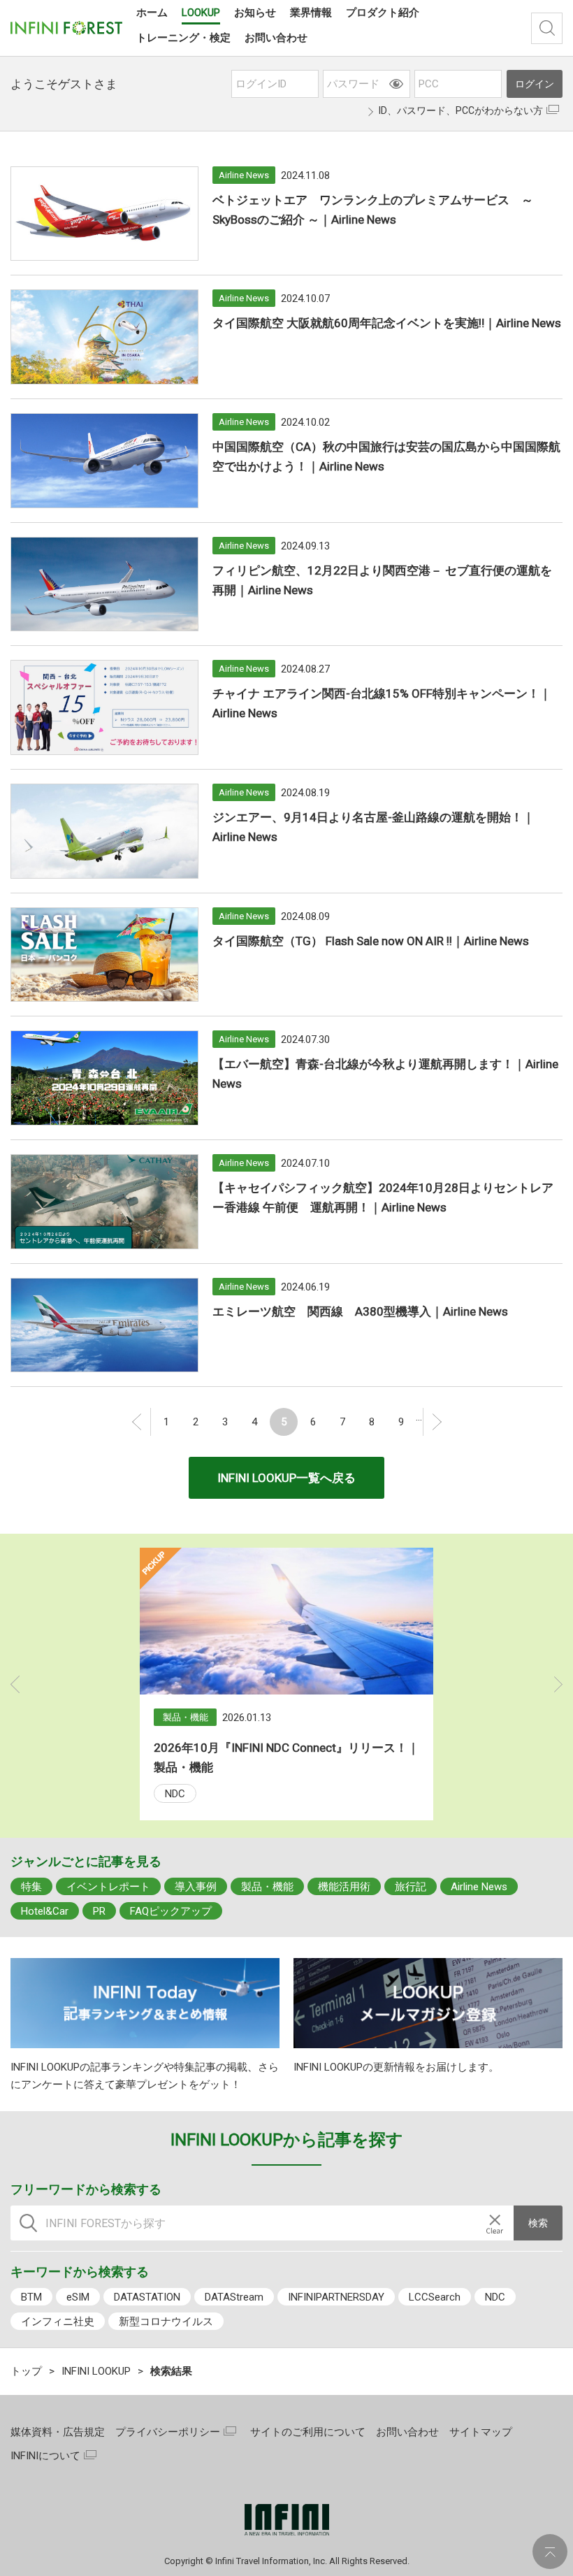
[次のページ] (437, 1422)
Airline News (479, 1887)
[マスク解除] (396, 84)
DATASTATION (147, 2297)
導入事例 (196, 1887)
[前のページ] (137, 1422)
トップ (26, 2371)
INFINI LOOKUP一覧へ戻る (286, 1478)
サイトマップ (481, 2432)
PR (99, 1911)
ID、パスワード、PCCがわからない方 (461, 110)
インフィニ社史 (58, 2322)
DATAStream (234, 2297)
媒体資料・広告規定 (58, 2432)
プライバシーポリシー (168, 2432)
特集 (31, 1887)
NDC (175, 1794)
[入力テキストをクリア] (495, 2223)
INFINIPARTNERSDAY (336, 2297)
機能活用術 (344, 1887)
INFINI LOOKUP (96, 2371)
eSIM (78, 2297)
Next (559, 1684)
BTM (31, 2297)
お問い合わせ (407, 2432)
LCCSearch (435, 2297)
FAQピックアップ (171, 1911)
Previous (15, 1684)
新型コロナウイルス (166, 2322)
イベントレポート (108, 1887)
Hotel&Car (45, 1911)
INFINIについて (45, 2456)
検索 (547, 28)
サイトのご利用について (308, 2432)
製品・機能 (267, 1887)
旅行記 (411, 1887)
